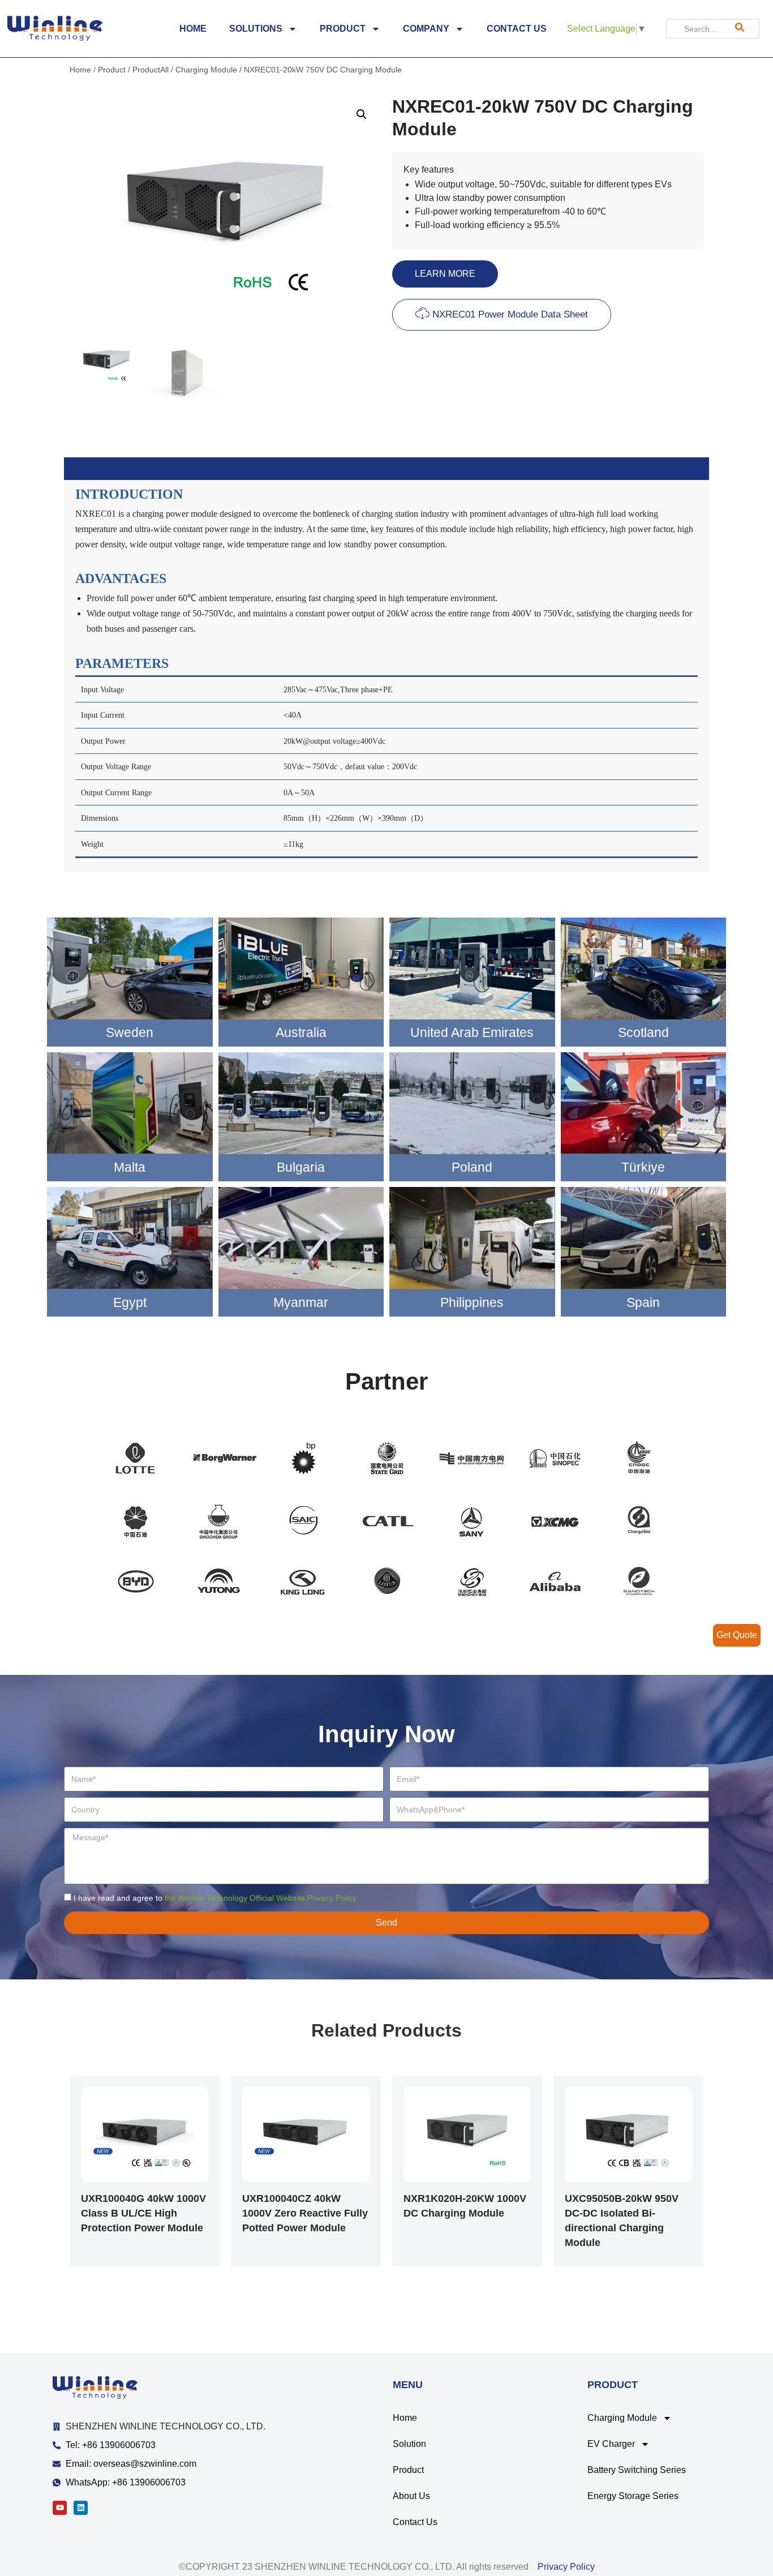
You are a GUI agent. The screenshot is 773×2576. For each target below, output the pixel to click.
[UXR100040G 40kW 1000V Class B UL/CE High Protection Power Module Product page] (145, 2135)
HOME (193, 29)
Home (80, 70)
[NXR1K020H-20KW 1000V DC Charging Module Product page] (467, 2135)
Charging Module (206, 70)
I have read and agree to (216, 1898)
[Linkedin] (81, 2508)
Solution (409, 2444)
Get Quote (737, 1635)
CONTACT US (517, 29)
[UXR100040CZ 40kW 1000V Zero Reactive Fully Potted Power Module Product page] (306, 2135)
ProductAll (151, 70)
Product (112, 70)
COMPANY (426, 29)
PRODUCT (343, 29)
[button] (445, 274)
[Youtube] (60, 2508)
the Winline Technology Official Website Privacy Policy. (261, 1898)
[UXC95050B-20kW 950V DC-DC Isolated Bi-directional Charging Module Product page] (628, 2135)
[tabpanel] (386, 676)
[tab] (386, 469)
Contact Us (415, 2522)
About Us (411, 2496)
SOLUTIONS (256, 29)
